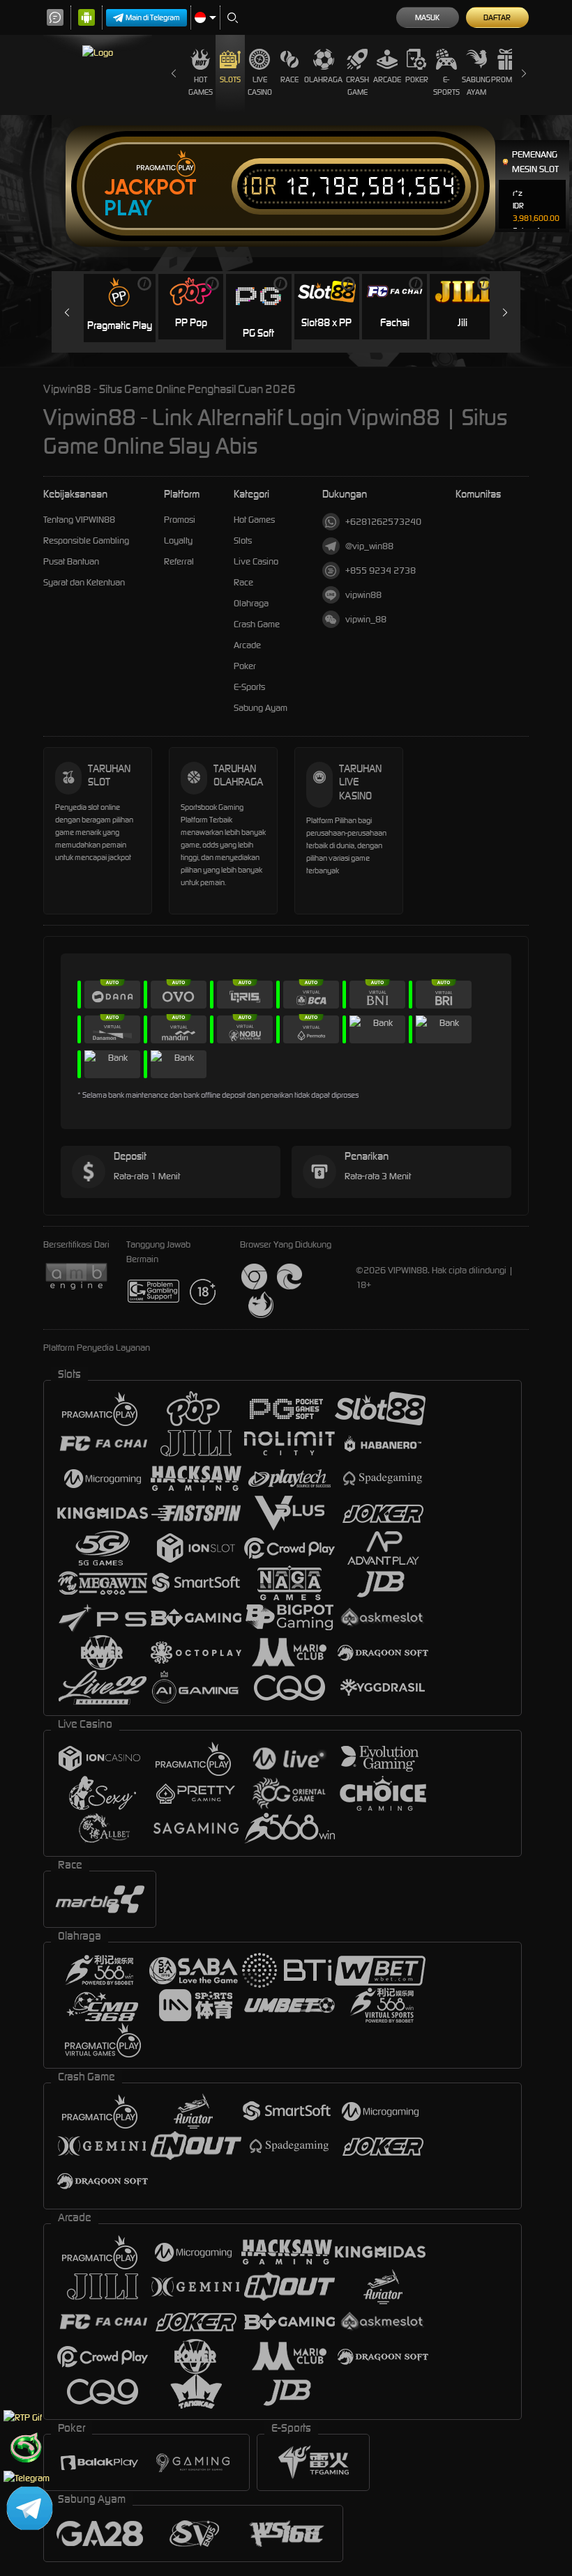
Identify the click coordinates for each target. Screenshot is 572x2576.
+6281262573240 (383, 522)
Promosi (507, 79)
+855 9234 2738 (381, 570)
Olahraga (323, 79)
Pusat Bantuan (71, 561)
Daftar (497, 17)
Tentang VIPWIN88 (79, 520)
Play (128, 208)
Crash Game (357, 86)
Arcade (387, 79)
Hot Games (201, 86)
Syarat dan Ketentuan (84, 582)
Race (289, 79)
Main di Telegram (153, 17)
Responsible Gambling (86, 540)
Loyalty (178, 540)
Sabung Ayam (476, 86)
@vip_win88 (369, 546)
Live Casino (260, 86)
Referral (179, 561)
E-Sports (446, 86)
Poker (417, 79)
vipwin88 (363, 595)
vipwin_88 (366, 619)
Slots (230, 79)
